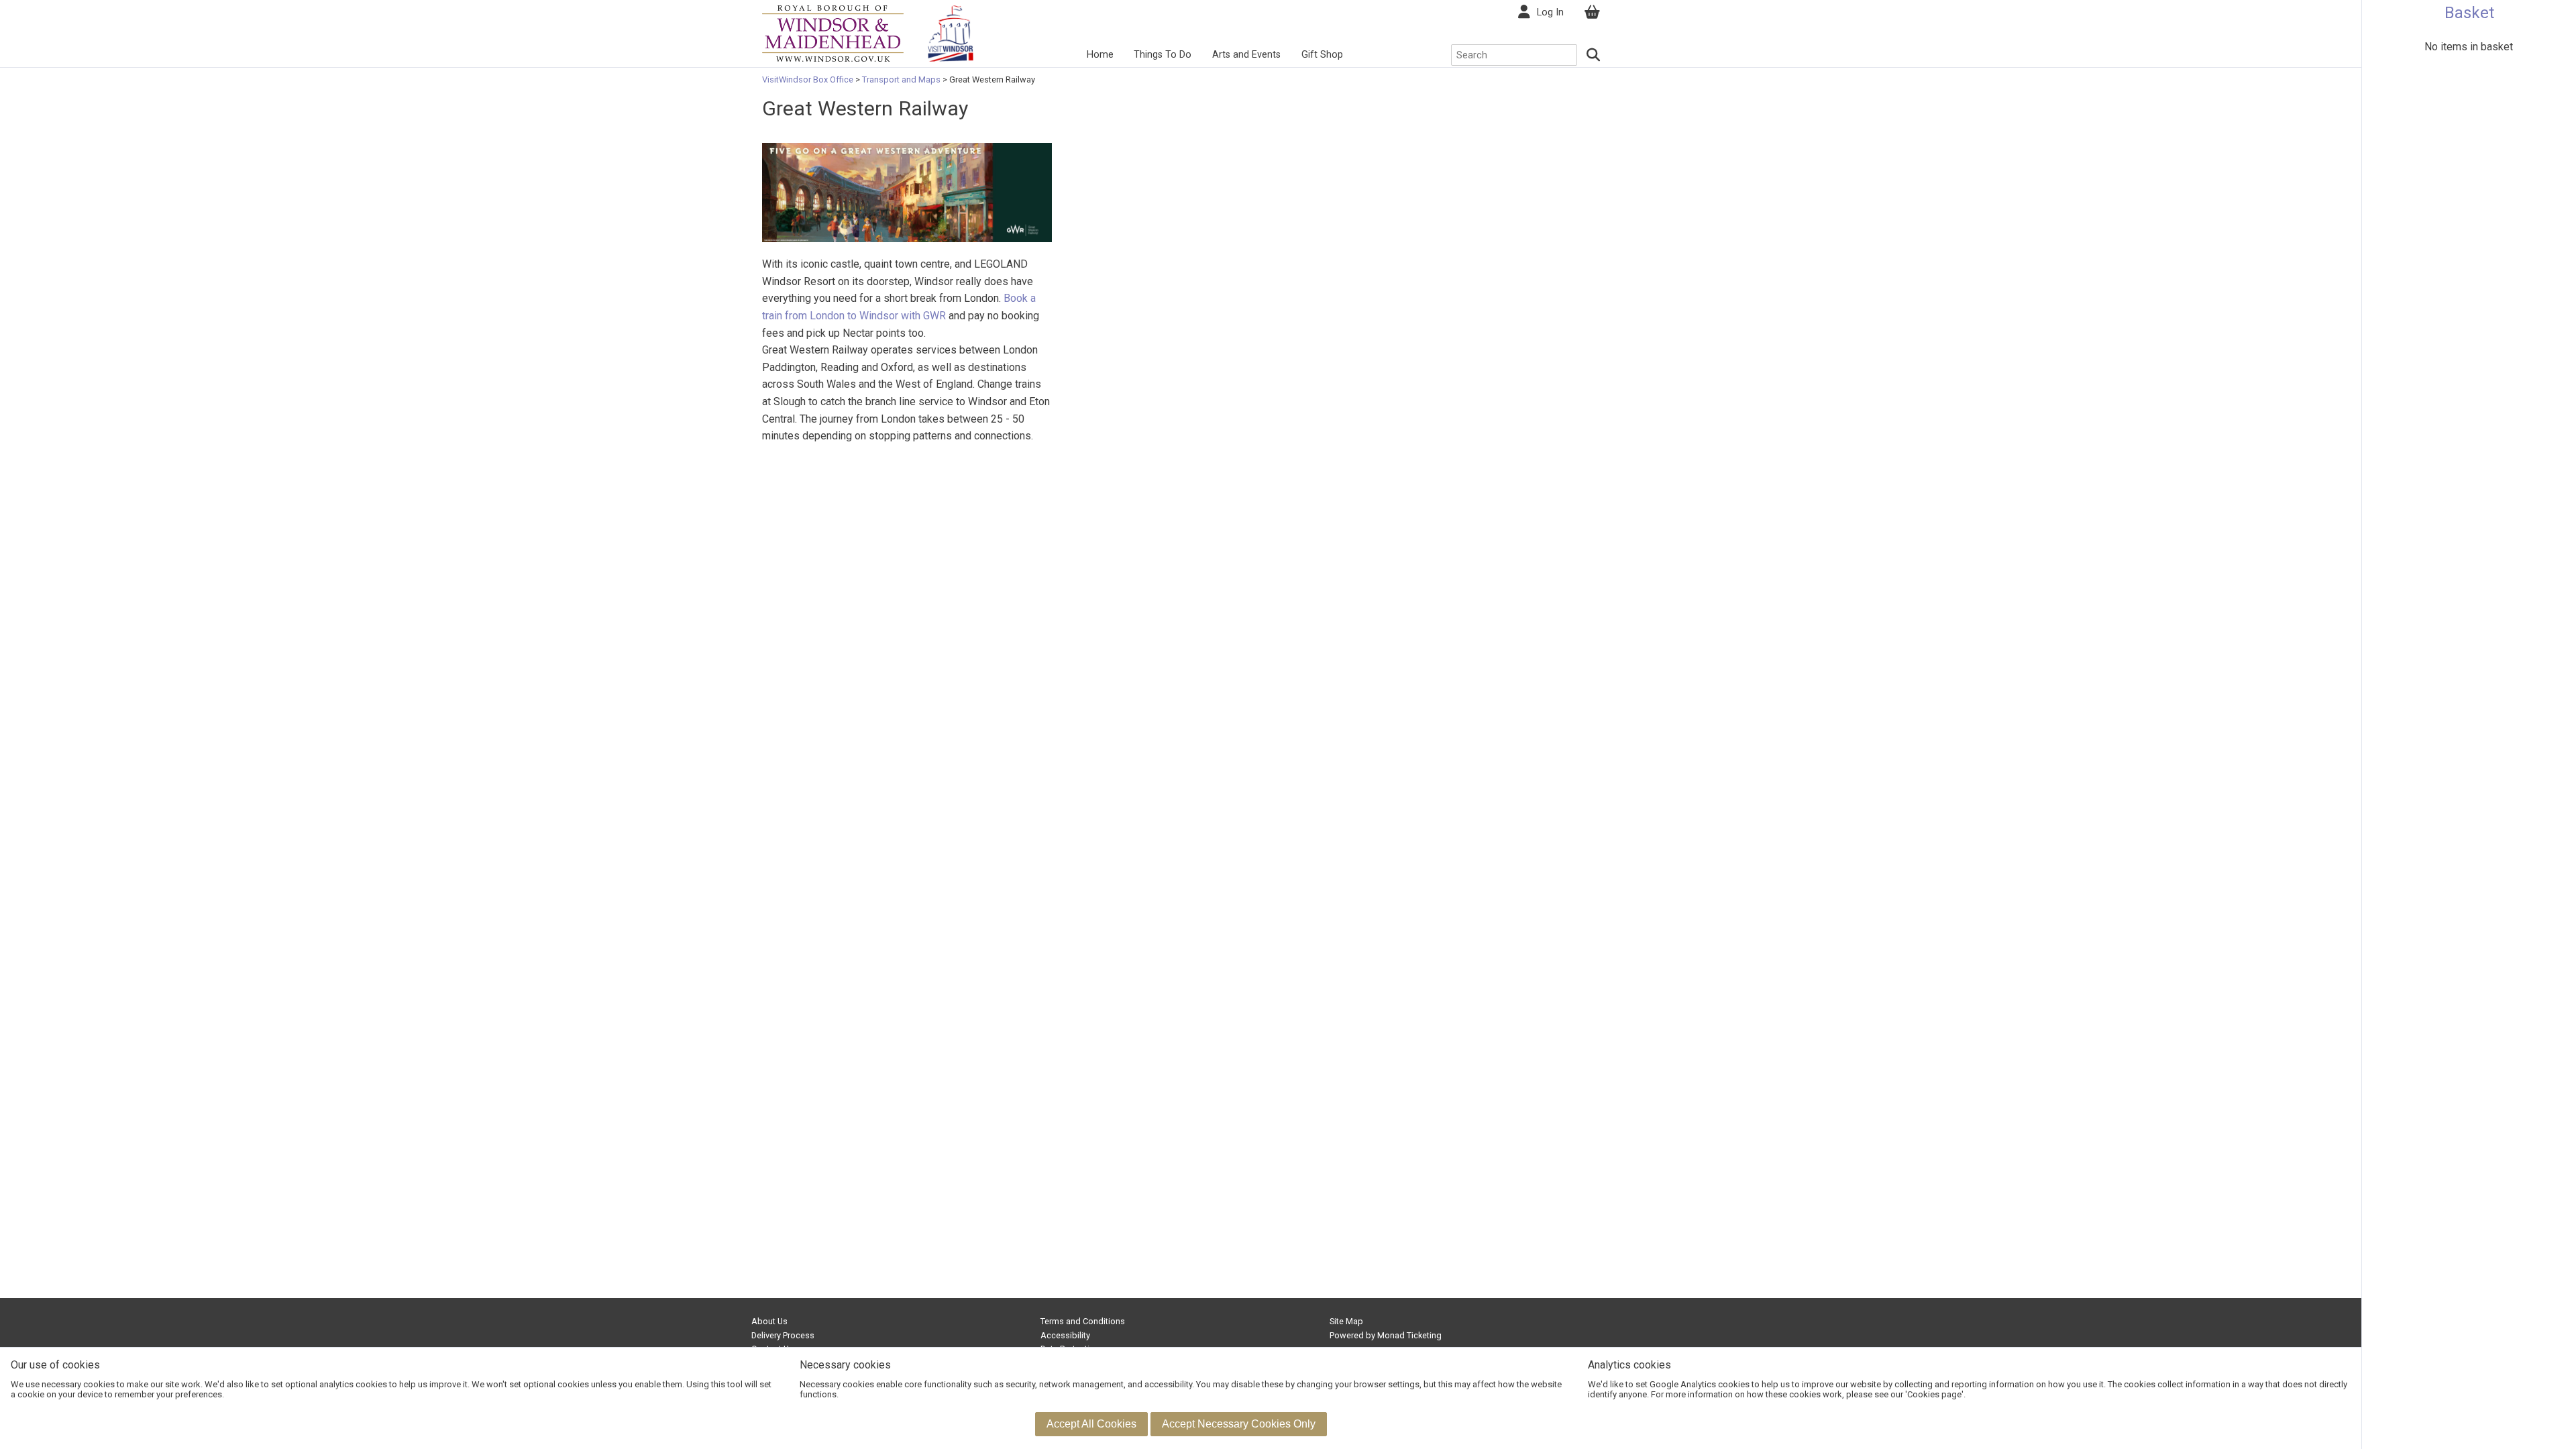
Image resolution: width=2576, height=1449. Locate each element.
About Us (769, 1321)
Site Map (1346, 1321)
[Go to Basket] (1592, 12)
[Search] (1594, 55)
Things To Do (1163, 55)
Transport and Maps (901, 79)
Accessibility (1065, 1335)
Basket (2469, 13)
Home (1100, 55)
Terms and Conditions (1083, 1321)
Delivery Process (783, 1335)
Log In (1550, 12)
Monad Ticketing (1409, 1335)
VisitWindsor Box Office (809, 79)
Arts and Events (1246, 55)
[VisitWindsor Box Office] (833, 33)
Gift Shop (1322, 55)
